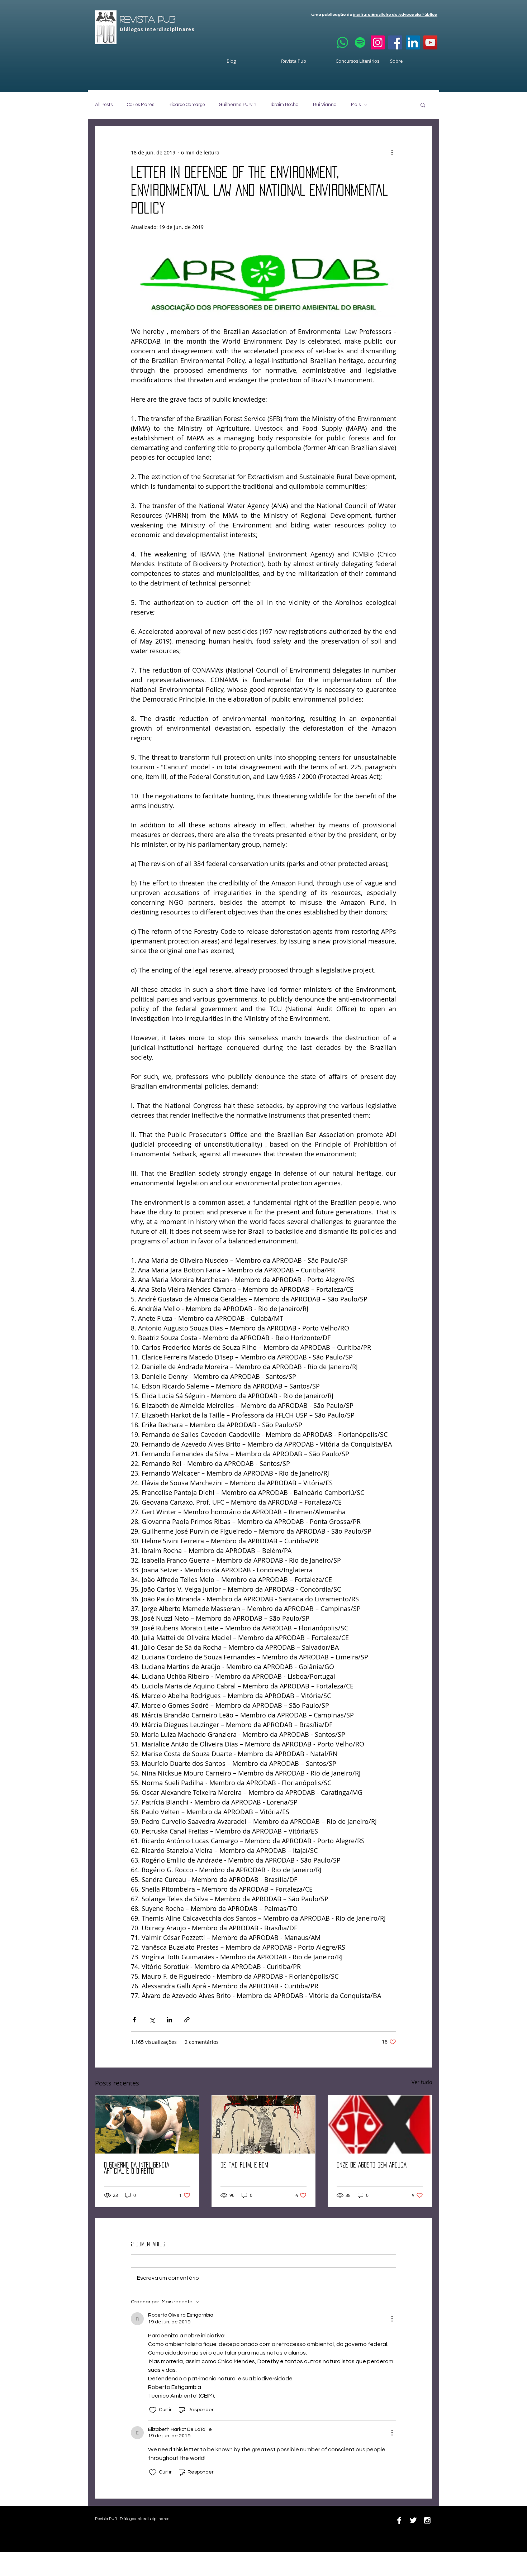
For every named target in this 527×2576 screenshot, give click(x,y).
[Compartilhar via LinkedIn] (169, 2020)
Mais (356, 105)
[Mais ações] (392, 152)
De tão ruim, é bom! (245, 2165)
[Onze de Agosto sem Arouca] (380, 2125)
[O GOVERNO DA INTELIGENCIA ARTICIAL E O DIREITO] (147, 2125)
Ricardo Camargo (187, 105)
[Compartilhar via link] (187, 2020)
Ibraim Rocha (285, 105)
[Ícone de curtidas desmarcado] (153, 2410)
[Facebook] (395, 42)
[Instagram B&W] (427, 2520)
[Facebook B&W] (399, 2520)
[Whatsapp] (343, 42)
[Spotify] (360, 42)
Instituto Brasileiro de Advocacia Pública (395, 15)
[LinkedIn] (413, 42)
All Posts (104, 105)
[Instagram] (378, 42)
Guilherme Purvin (238, 105)
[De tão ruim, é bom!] (264, 2125)
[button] (423, 105)
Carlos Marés (141, 105)
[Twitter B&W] (413, 2520)
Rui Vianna (325, 105)
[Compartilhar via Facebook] (134, 2020)
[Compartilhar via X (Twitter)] (152, 2020)
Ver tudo (422, 2082)
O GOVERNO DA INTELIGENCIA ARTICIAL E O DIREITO (137, 2168)
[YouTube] (430, 42)
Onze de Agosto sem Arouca (372, 2165)
